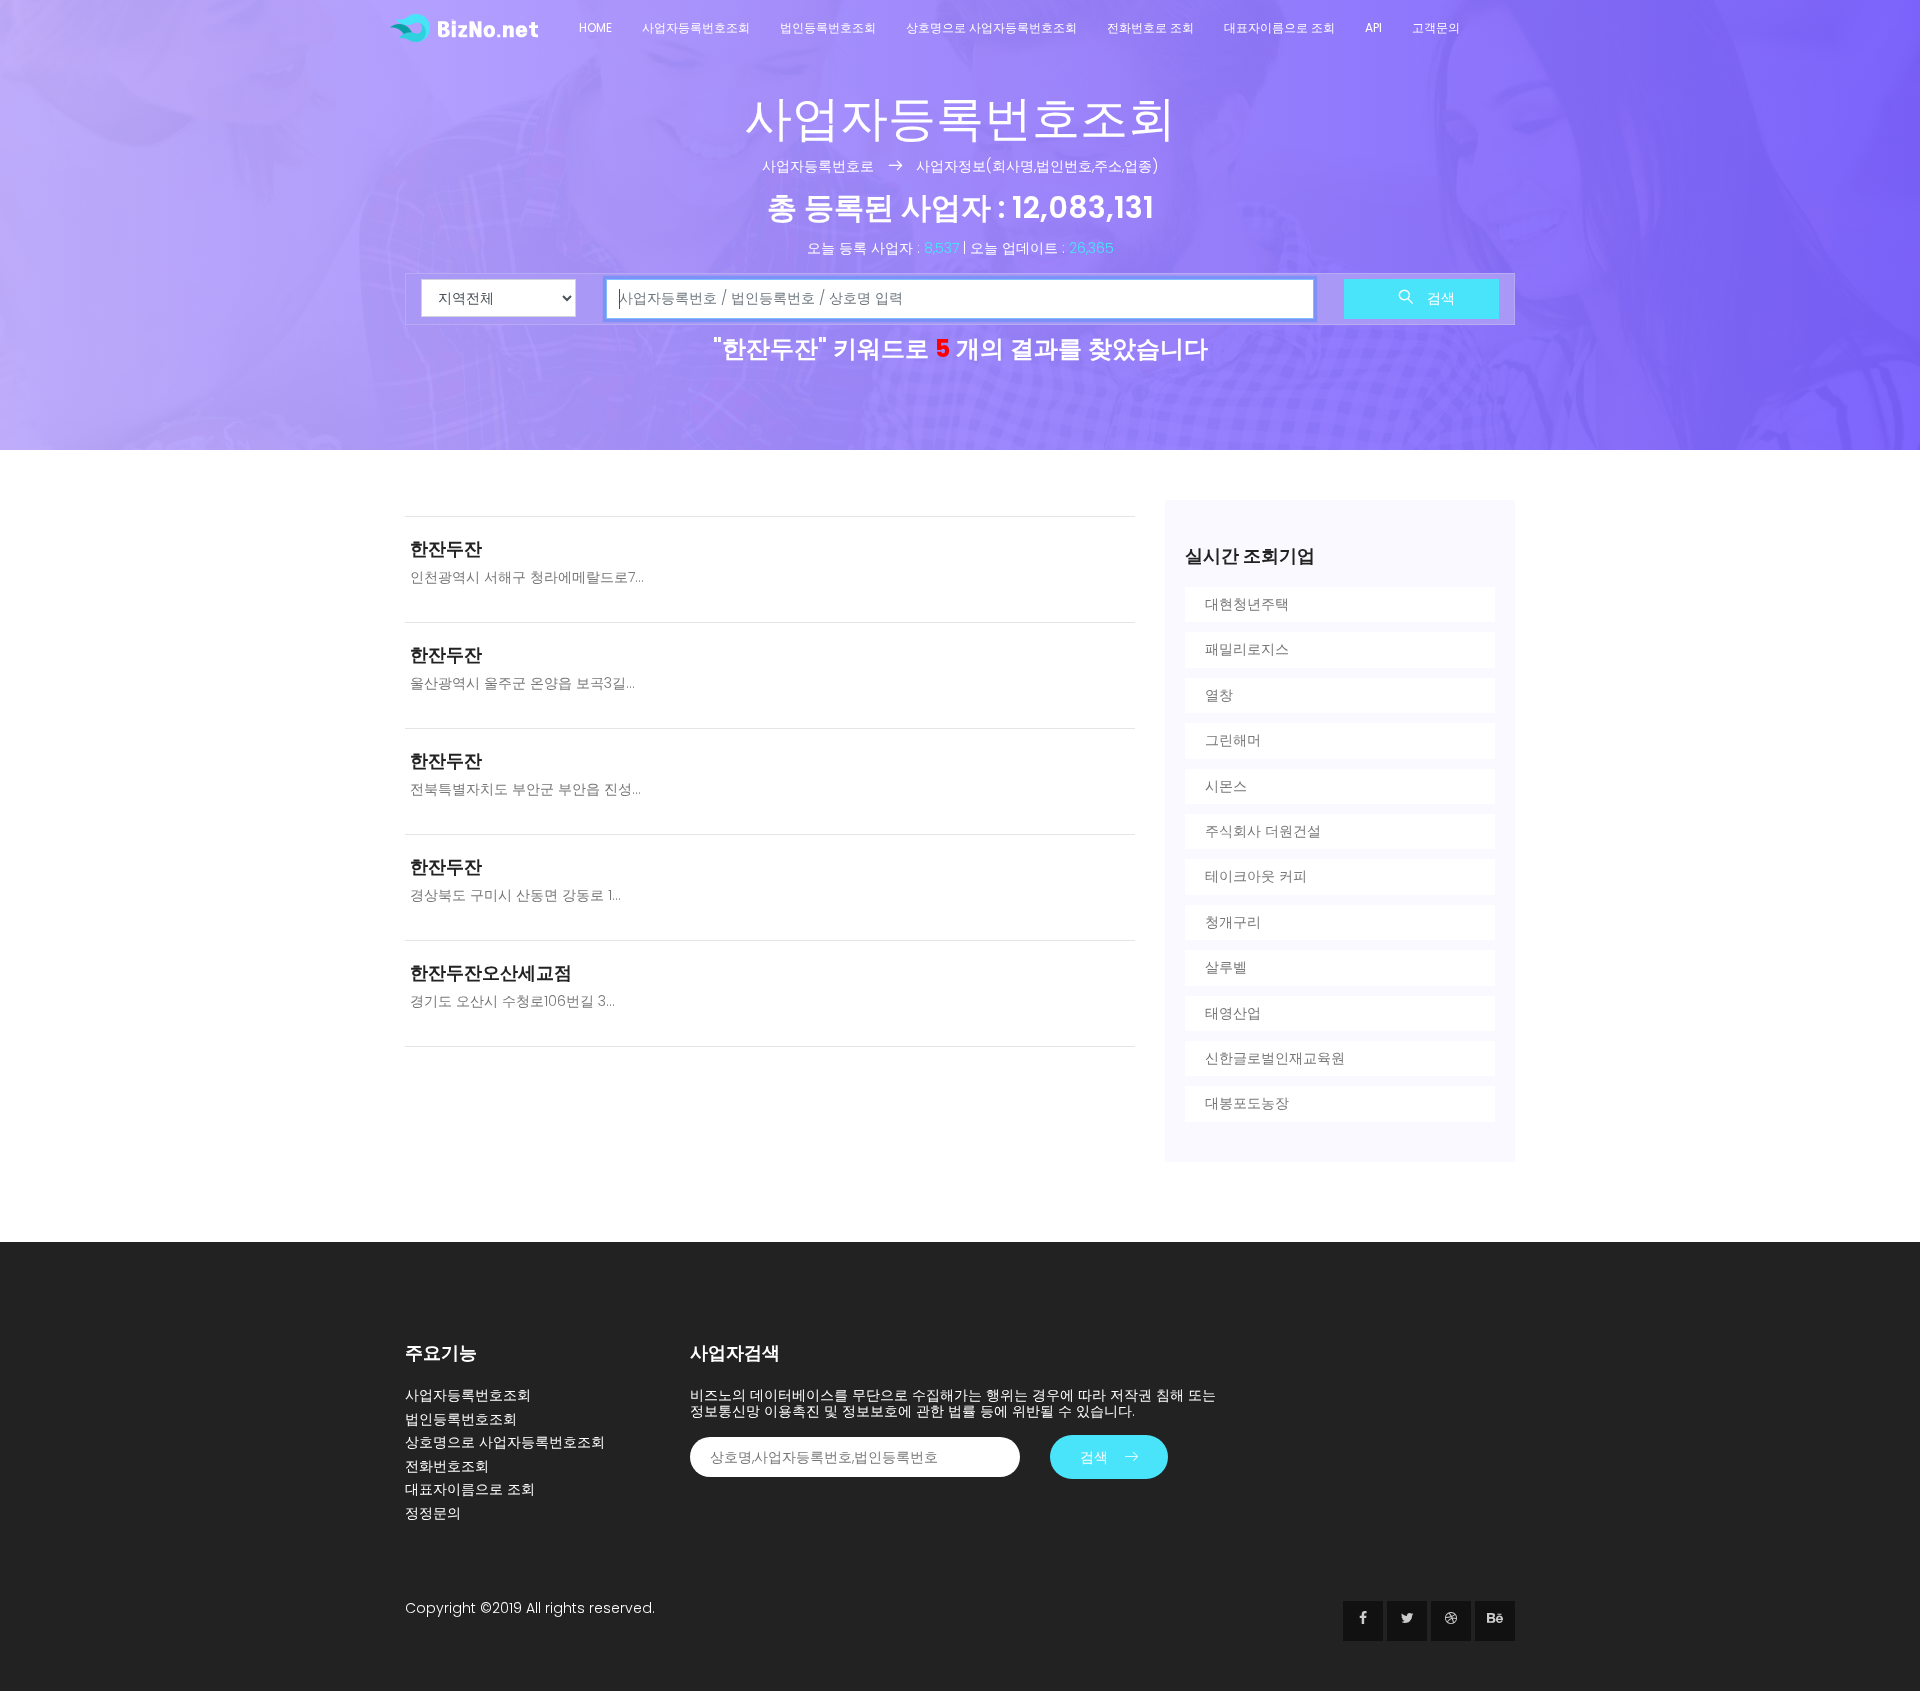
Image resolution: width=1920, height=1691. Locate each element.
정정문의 (433, 1513)
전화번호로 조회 (1150, 27)
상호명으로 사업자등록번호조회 (991, 27)
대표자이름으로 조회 (1279, 27)
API (1373, 27)
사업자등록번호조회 (696, 27)
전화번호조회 (447, 1466)
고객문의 (1436, 27)
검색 (1439, 298)
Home (595, 27)
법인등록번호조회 (828, 27)
